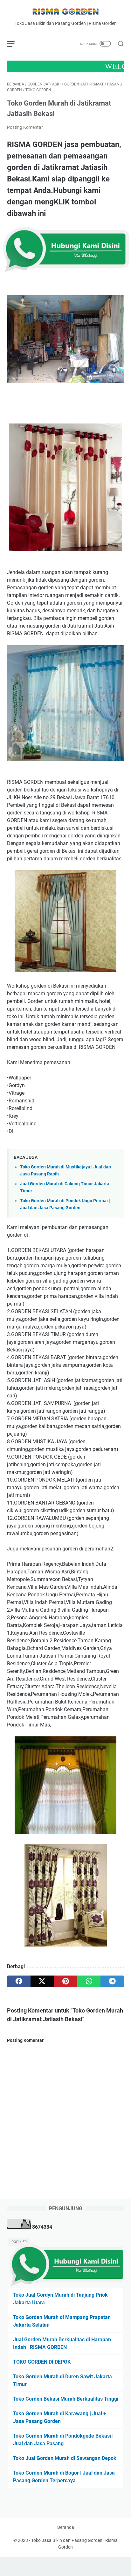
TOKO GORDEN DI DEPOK (42, 2362)
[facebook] (19, 1981)
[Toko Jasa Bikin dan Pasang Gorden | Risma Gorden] (65, 12)
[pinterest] (65, 1981)
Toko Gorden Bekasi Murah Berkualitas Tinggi (66, 2399)
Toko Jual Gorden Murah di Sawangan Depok (65, 2458)
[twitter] (42, 1981)
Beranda (66, 2527)
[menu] (15, 44)
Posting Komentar (25, 127)
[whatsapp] (89, 1981)
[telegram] (112, 1981)
